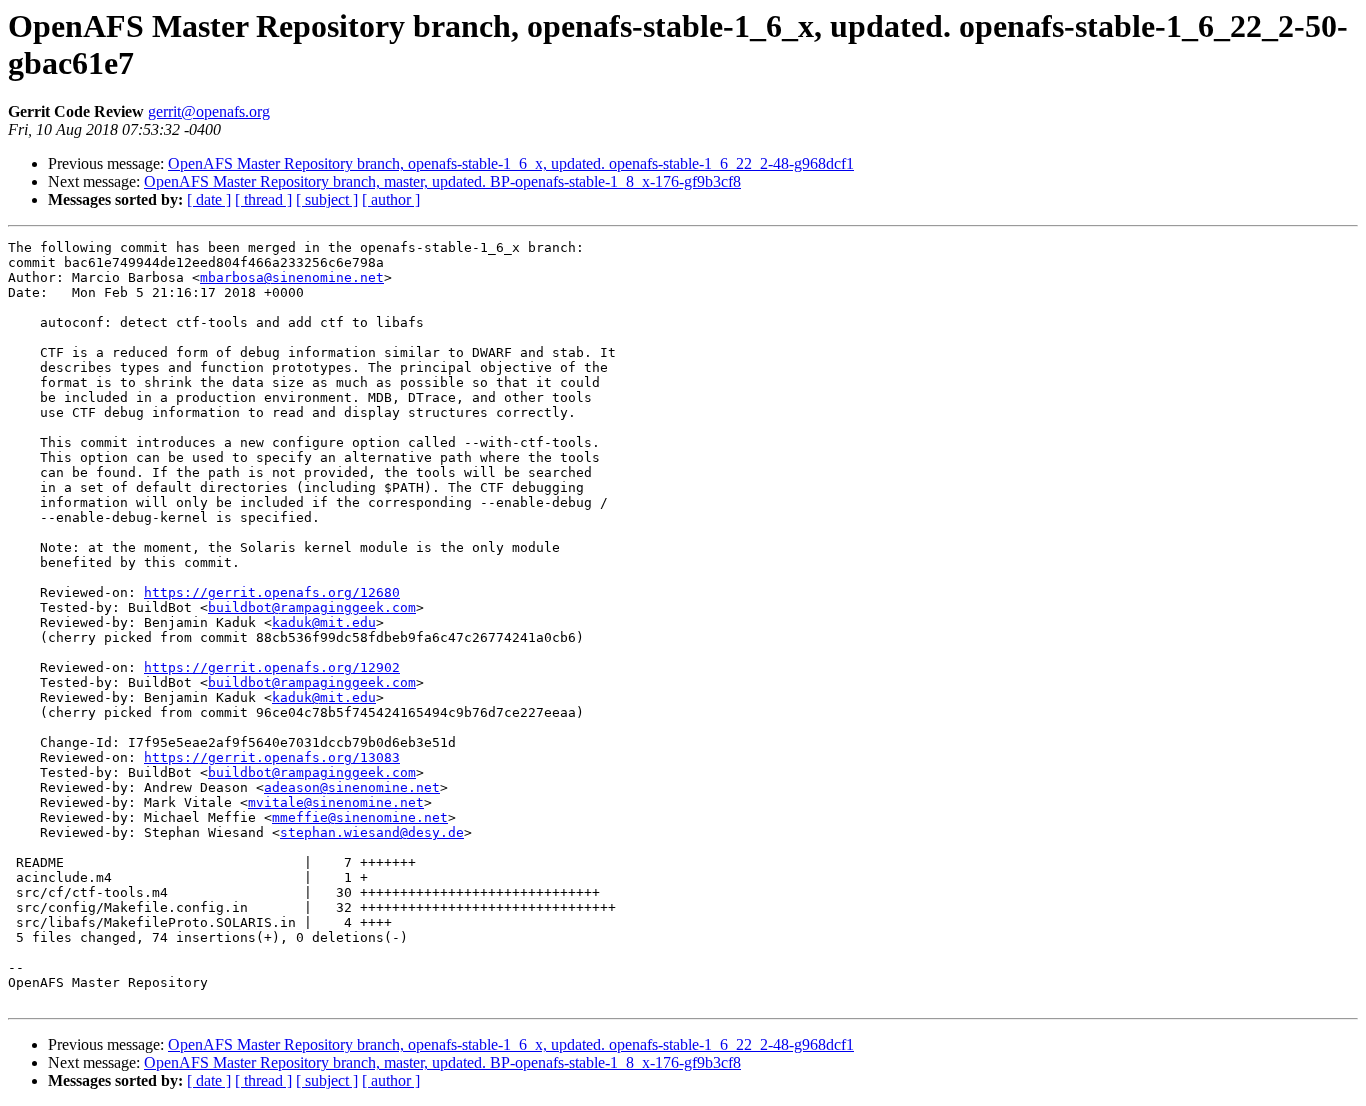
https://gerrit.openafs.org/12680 (272, 592)
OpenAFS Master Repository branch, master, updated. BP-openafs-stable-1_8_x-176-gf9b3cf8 (442, 181)
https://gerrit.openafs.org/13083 (272, 757)
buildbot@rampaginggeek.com (312, 607)
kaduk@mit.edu (324, 622)
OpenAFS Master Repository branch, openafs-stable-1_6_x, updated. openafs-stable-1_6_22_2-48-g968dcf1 (511, 163)
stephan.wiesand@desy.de (372, 832)
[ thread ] (263, 199)
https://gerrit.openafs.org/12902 (272, 667)
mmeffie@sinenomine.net (360, 817)
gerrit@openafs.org (209, 111)
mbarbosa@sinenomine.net (292, 277)
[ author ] (391, 199)
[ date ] (209, 199)
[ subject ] (327, 199)
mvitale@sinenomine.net (336, 802)
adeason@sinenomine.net (352, 787)
